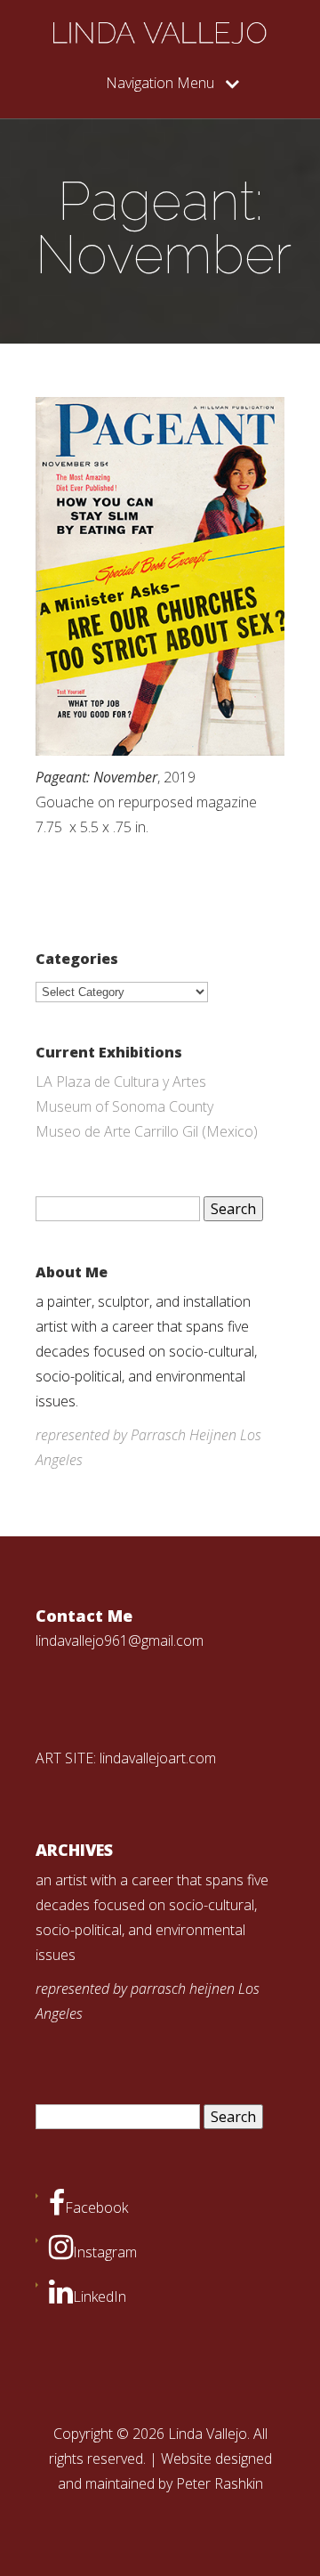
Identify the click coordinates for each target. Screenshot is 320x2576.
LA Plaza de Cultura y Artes (121, 1081)
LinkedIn (100, 2297)
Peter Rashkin (220, 2483)
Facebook (96, 2207)
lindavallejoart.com (158, 1758)
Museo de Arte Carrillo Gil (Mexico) (147, 1131)
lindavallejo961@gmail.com (120, 1640)
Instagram (105, 2252)
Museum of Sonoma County (124, 1106)
